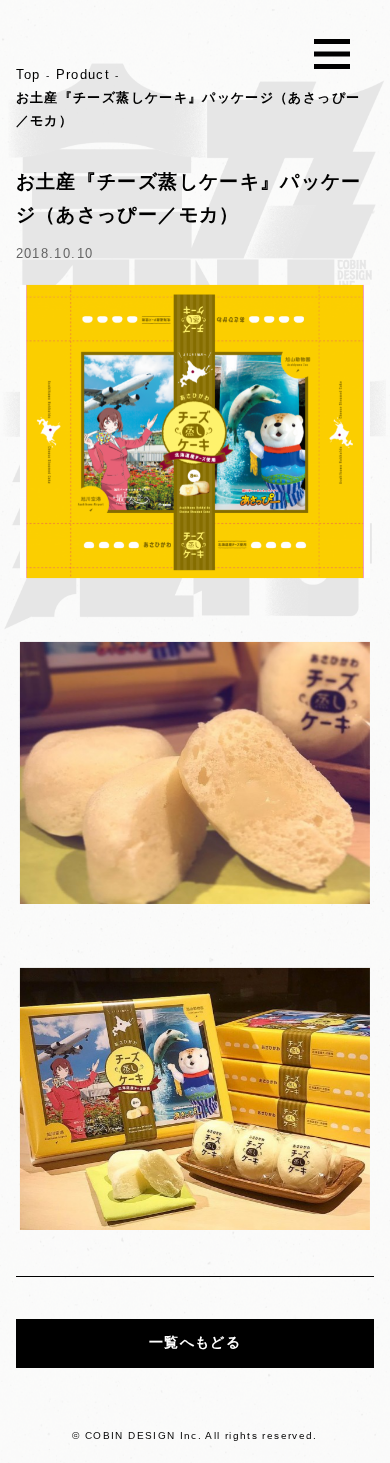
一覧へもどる (195, 1342)
